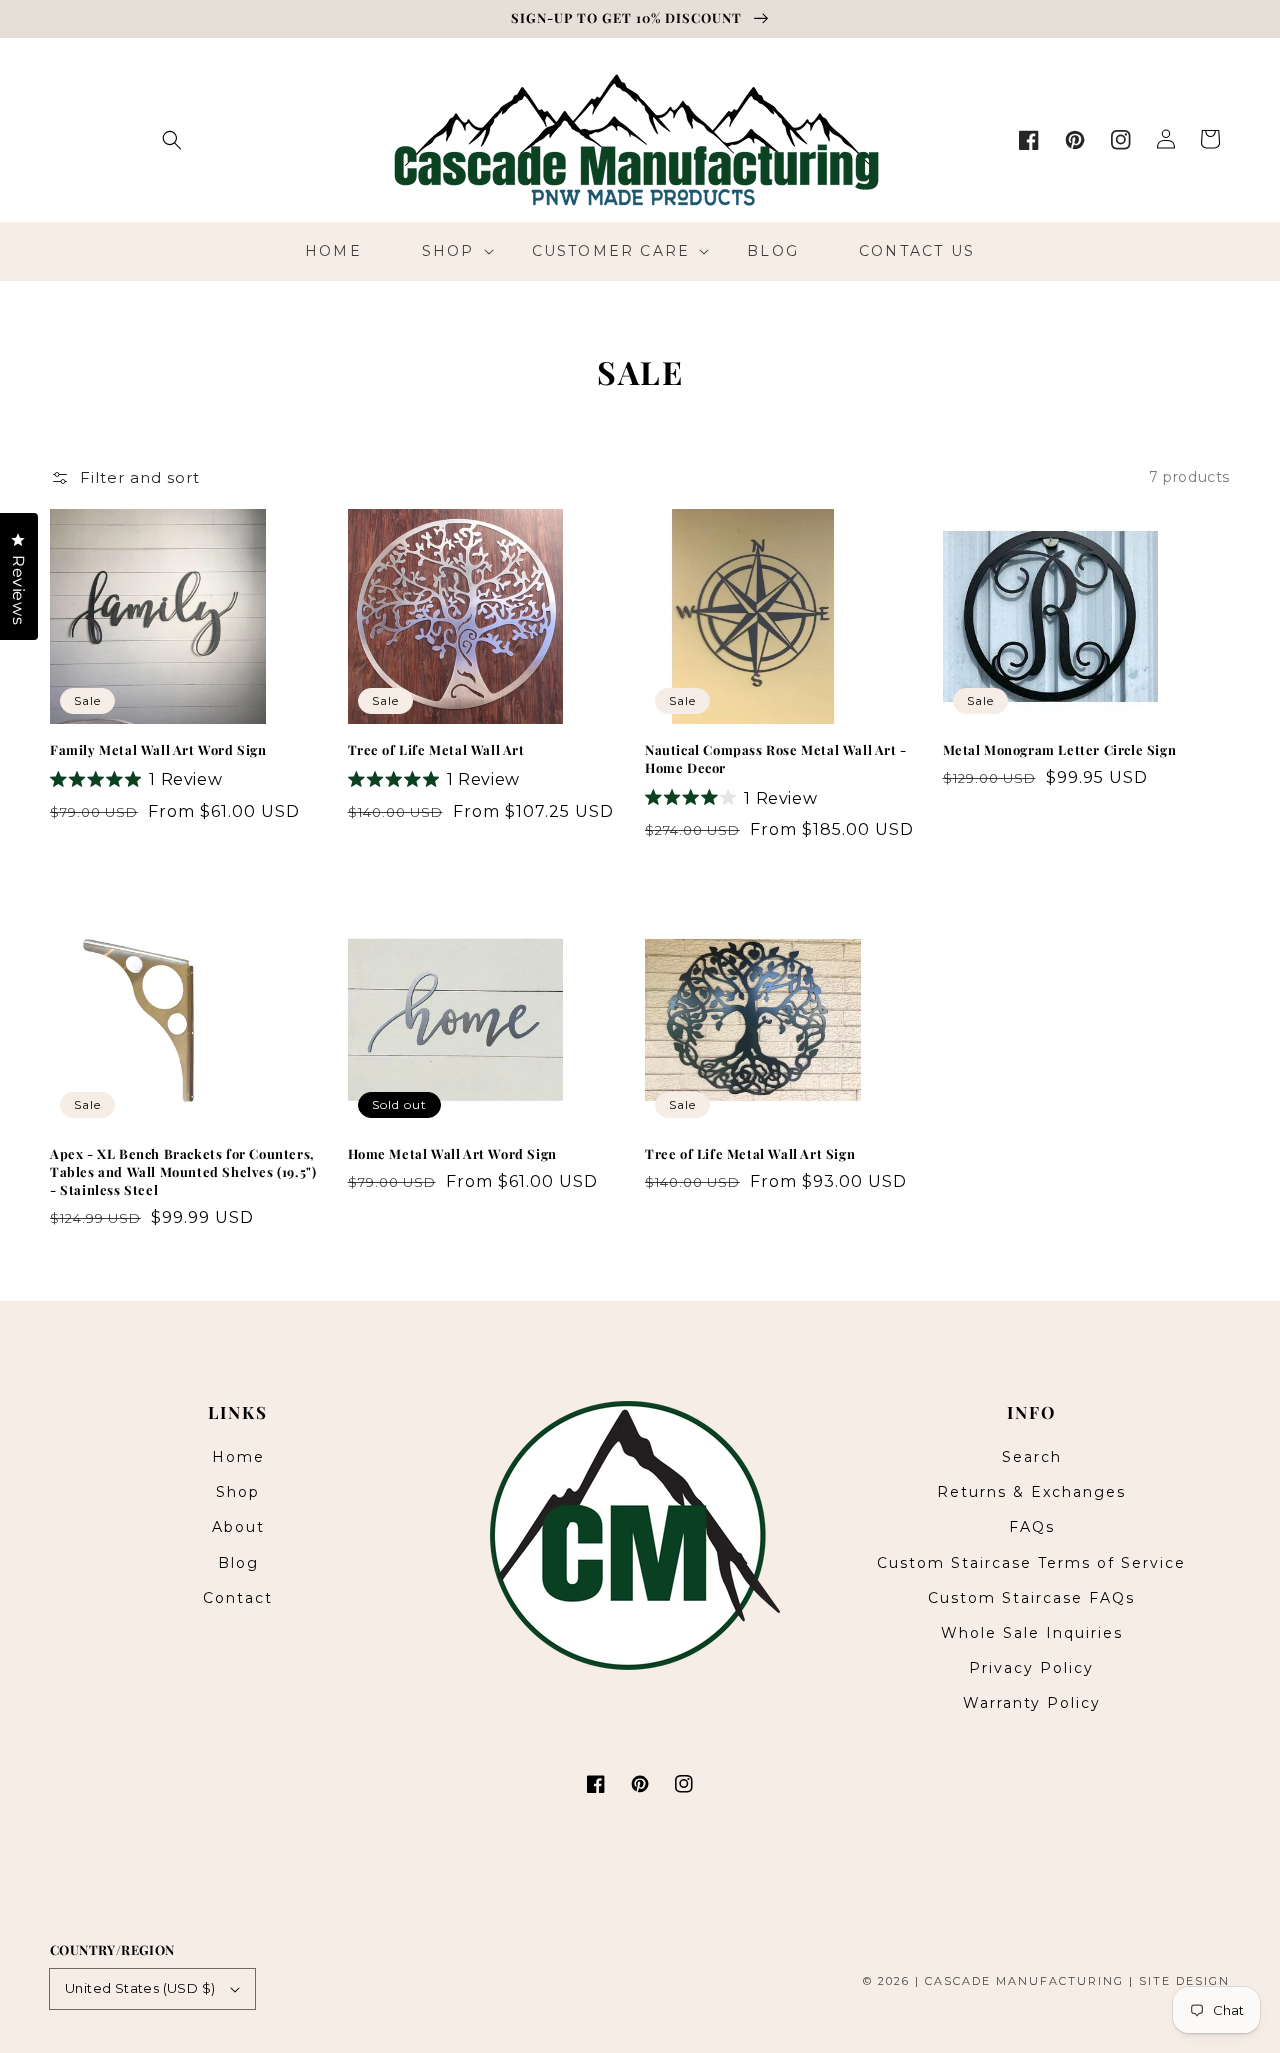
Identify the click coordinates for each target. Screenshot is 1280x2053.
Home (238, 1457)
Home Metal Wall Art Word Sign (452, 1153)
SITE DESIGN (1184, 1981)
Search (1032, 1457)
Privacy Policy (1031, 1668)
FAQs (1032, 1527)
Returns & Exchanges (1031, 1492)
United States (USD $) (140, 1988)
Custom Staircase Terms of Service (1031, 1563)
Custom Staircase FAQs (1031, 1598)
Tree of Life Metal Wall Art (436, 749)
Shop (238, 1492)
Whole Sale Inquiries (1032, 1633)
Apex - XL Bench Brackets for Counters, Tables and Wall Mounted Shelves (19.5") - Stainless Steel (183, 1171)
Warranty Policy (1032, 1703)
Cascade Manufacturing (1024, 1981)
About (238, 1527)
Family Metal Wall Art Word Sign (158, 749)
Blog (238, 1563)
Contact (238, 1598)
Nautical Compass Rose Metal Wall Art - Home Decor (776, 758)
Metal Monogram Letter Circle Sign (1060, 749)
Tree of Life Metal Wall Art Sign (750, 1153)
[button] (172, 140)
